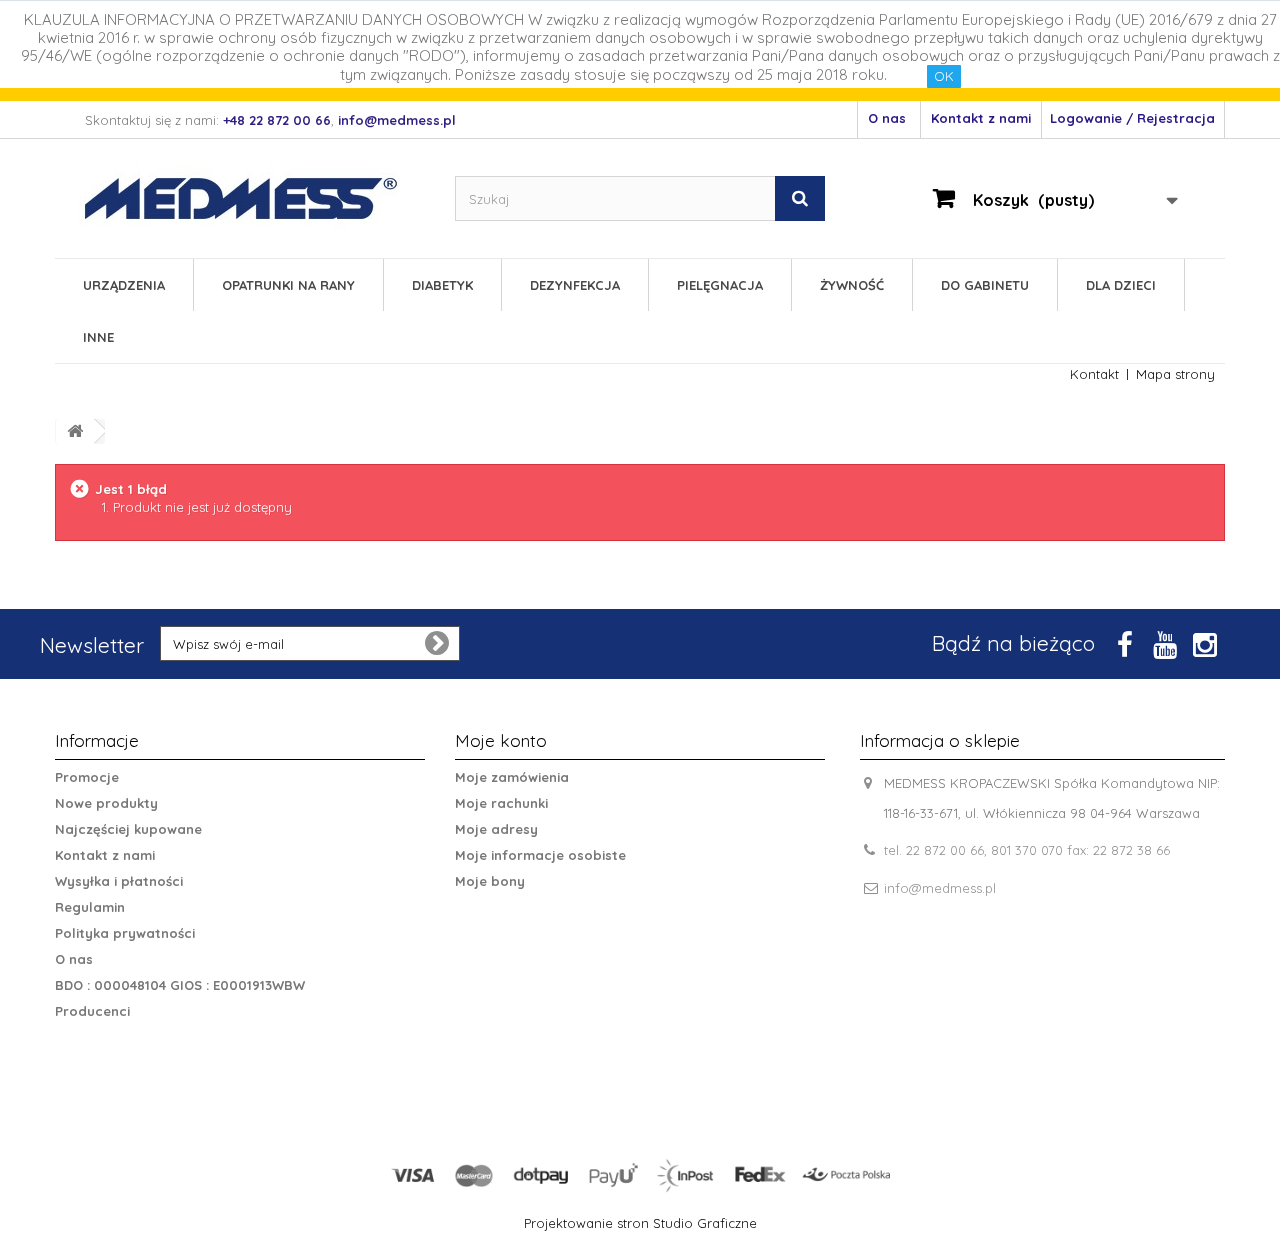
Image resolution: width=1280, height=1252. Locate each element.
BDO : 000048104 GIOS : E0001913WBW (180, 985)
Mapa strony (1175, 374)
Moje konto (501, 740)
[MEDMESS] (258, 198)
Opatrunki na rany (288, 285)
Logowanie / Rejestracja (1132, 118)
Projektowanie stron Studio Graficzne (640, 1223)
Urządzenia (124, 285)
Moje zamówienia (512, 777)
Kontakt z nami (981, 118)
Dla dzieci (1121, 285)
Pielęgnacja (720, 285)
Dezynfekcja (575, 285)
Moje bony (490, 881)
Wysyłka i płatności (119, 881)
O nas (887, 118)
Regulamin (90, 907)
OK (944, 76)
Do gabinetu (985, 285)
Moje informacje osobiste (540, 855)
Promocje (87, 777)
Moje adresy (496, 829)
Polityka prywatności (125, 933)
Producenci (92, 1011)
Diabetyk (442, 285)
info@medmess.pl (940, 888)
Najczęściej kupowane (128, 829)
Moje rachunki (501, 803)
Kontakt (1094, 374)
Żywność (852, 285)
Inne (98, 337)
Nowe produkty (106, 803)
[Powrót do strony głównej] (75, 431)
